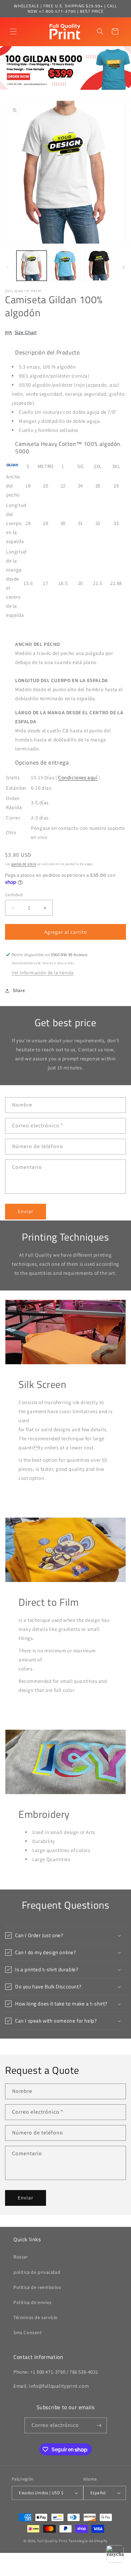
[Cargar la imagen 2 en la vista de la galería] (65, 266)
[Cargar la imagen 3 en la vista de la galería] (99, 266)
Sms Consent (28, 2332)
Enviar (26, 1211)
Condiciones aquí (78, 777)
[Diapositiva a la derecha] (124, 267)
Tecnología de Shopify (88, 2541)
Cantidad (14, 895)
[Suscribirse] (99, 2425)
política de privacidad (37, 2272)
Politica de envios (33, 2302)
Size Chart (26, 332)
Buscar (21, 2257)
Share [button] (19, 990)
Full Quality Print (53, 2541)
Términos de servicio (36, 2317)
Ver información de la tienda (43, 973)
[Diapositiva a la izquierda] (7, 267)
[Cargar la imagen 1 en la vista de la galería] (32, 266)
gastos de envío (24, 864)
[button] (13, 31)
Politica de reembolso (37, 2287)
